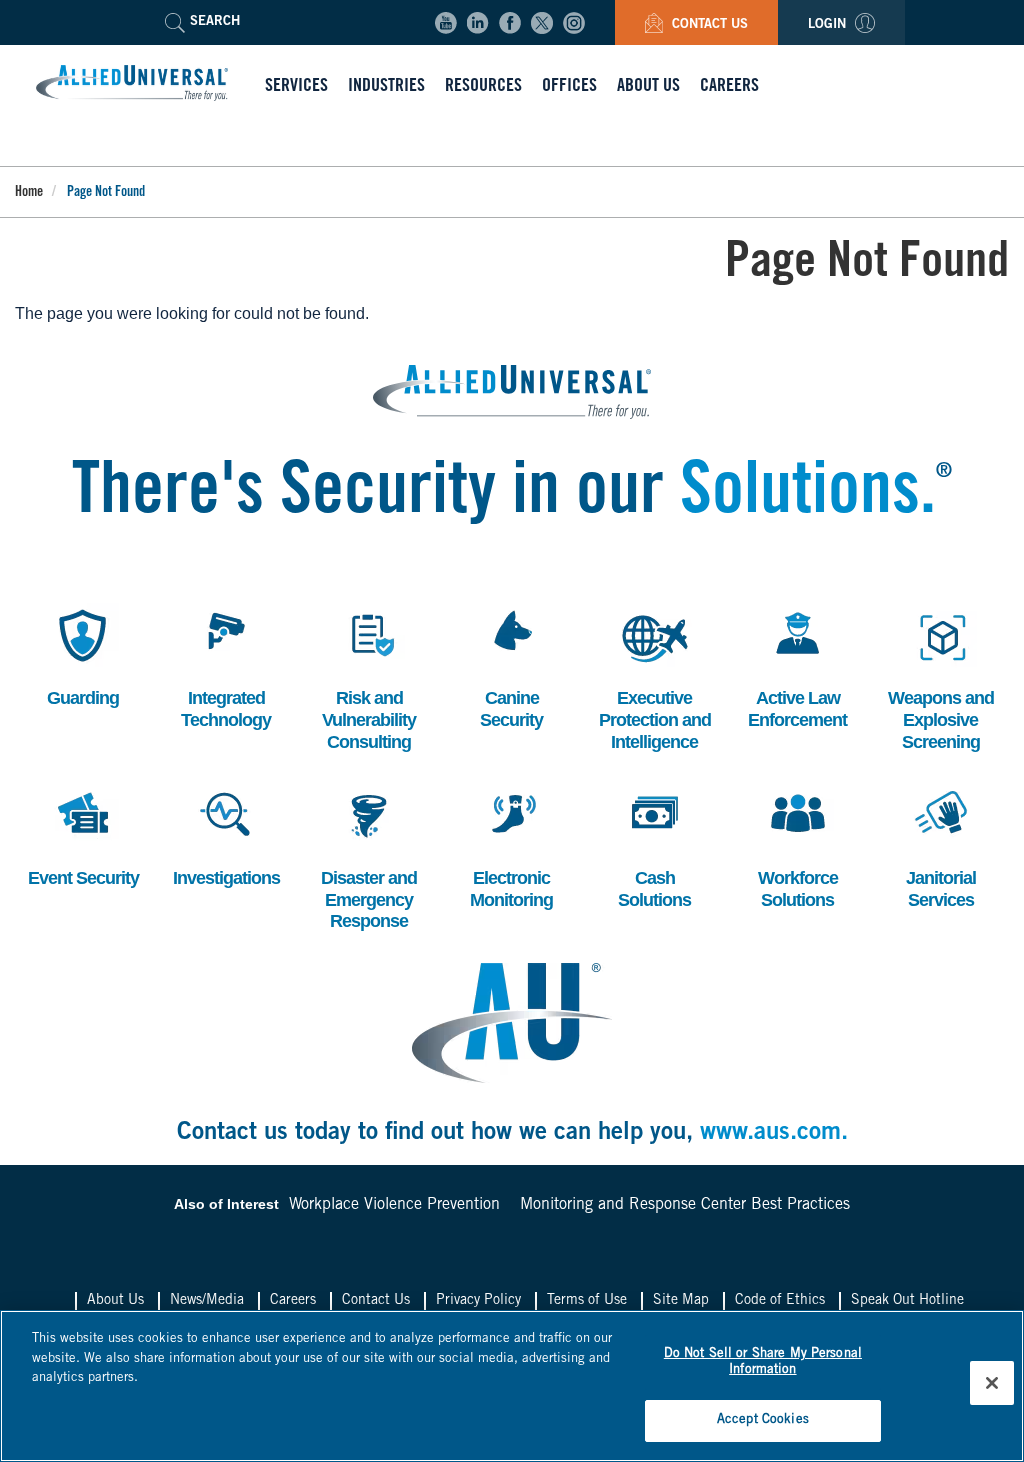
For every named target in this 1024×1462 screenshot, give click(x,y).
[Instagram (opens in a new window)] (574, 23)
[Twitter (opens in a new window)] (542, 23)
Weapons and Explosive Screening (941, 677)
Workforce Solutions (796, 846)
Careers (293, 1301)
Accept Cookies (763, 1420)
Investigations (226, 835)
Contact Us (708, 25)
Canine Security (506, 666)
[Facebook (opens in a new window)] (510, 23)
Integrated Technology (226, 666)
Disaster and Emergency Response (369, 857)
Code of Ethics (780, 1301)
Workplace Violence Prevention (394, 1205)
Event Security (83, 835)
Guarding (79, 655)
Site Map (681, 1301)
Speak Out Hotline (907, 1301)
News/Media (207, 1301)
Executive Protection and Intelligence (655, 677)
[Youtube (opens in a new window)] (446, 23)
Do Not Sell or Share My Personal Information (763, 1362)
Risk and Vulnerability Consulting (369, 677)
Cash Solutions (651, 846)
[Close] (992, 1383)
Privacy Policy (478, 1301)
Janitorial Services (936, 846)
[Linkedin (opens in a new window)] (478, 23)
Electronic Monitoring (511, 846)
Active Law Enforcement (797, 666)
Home (29, 193)
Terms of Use (587, 1301)
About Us (115, 1301)
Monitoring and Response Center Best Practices (685, 1205)
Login (829, 25)
